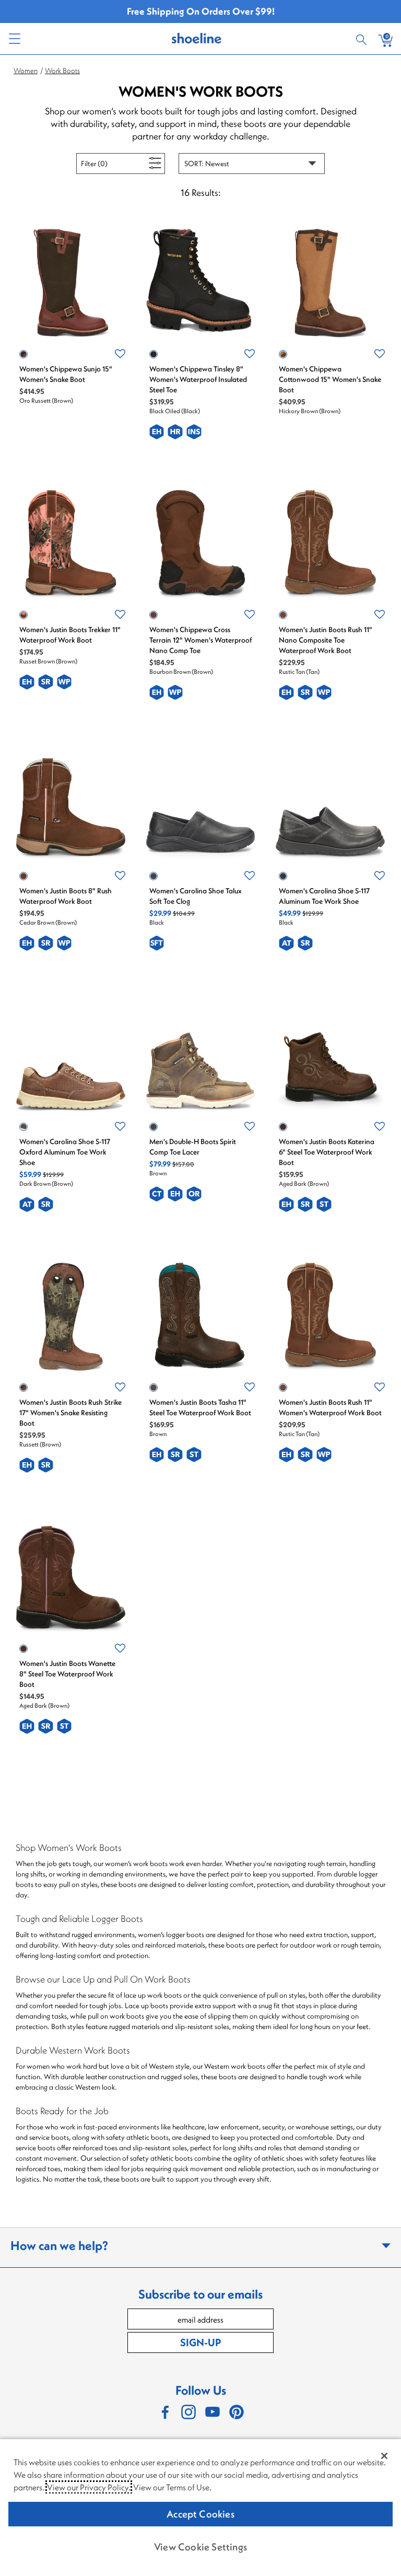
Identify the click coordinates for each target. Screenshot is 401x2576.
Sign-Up (200, 2342)
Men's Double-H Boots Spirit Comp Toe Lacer (193, 1147)
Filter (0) (106, 163)
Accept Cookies (200, 2514)
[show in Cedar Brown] (23, 876)
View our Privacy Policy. (89, 2487)
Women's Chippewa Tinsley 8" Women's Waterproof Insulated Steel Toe (198, 379)
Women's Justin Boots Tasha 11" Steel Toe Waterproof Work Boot (200, 1407)
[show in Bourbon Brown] (154, 615)
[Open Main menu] (14, 39)
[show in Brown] (154, 1127)
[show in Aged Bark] (283, 1127)
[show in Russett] (23, 1388)
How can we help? (59, 2245)
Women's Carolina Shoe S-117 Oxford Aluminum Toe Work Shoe (65, 1152)
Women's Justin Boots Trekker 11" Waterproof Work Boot (70, 635)
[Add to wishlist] (120, 354)
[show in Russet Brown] (23, 615)
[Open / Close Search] (363, 39)
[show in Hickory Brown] (283, 354)
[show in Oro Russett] (23, 354)
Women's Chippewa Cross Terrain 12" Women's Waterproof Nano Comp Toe (200, 640)
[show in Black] (154, 876)
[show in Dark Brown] (23, 1127)
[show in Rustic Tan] (283, 615)
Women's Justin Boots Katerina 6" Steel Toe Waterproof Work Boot (327, 1152)
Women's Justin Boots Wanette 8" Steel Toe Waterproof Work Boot (67, 1674)
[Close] (384, 2456)
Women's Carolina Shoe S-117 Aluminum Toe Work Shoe (324, 896)
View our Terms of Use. (172, 2487)
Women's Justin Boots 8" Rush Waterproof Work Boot (66, 896)
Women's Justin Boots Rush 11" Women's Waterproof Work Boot (330, 1407)
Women (26, 71)
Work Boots (62, 71)
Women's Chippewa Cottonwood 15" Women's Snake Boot (330, 379)
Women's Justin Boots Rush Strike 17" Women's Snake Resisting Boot (70, 1413)
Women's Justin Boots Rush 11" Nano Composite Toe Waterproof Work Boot (326, 640)
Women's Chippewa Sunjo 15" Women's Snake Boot (66, 374)
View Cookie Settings (200, 2547)
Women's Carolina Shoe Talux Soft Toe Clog (196, 896)
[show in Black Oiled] (154, 354)
